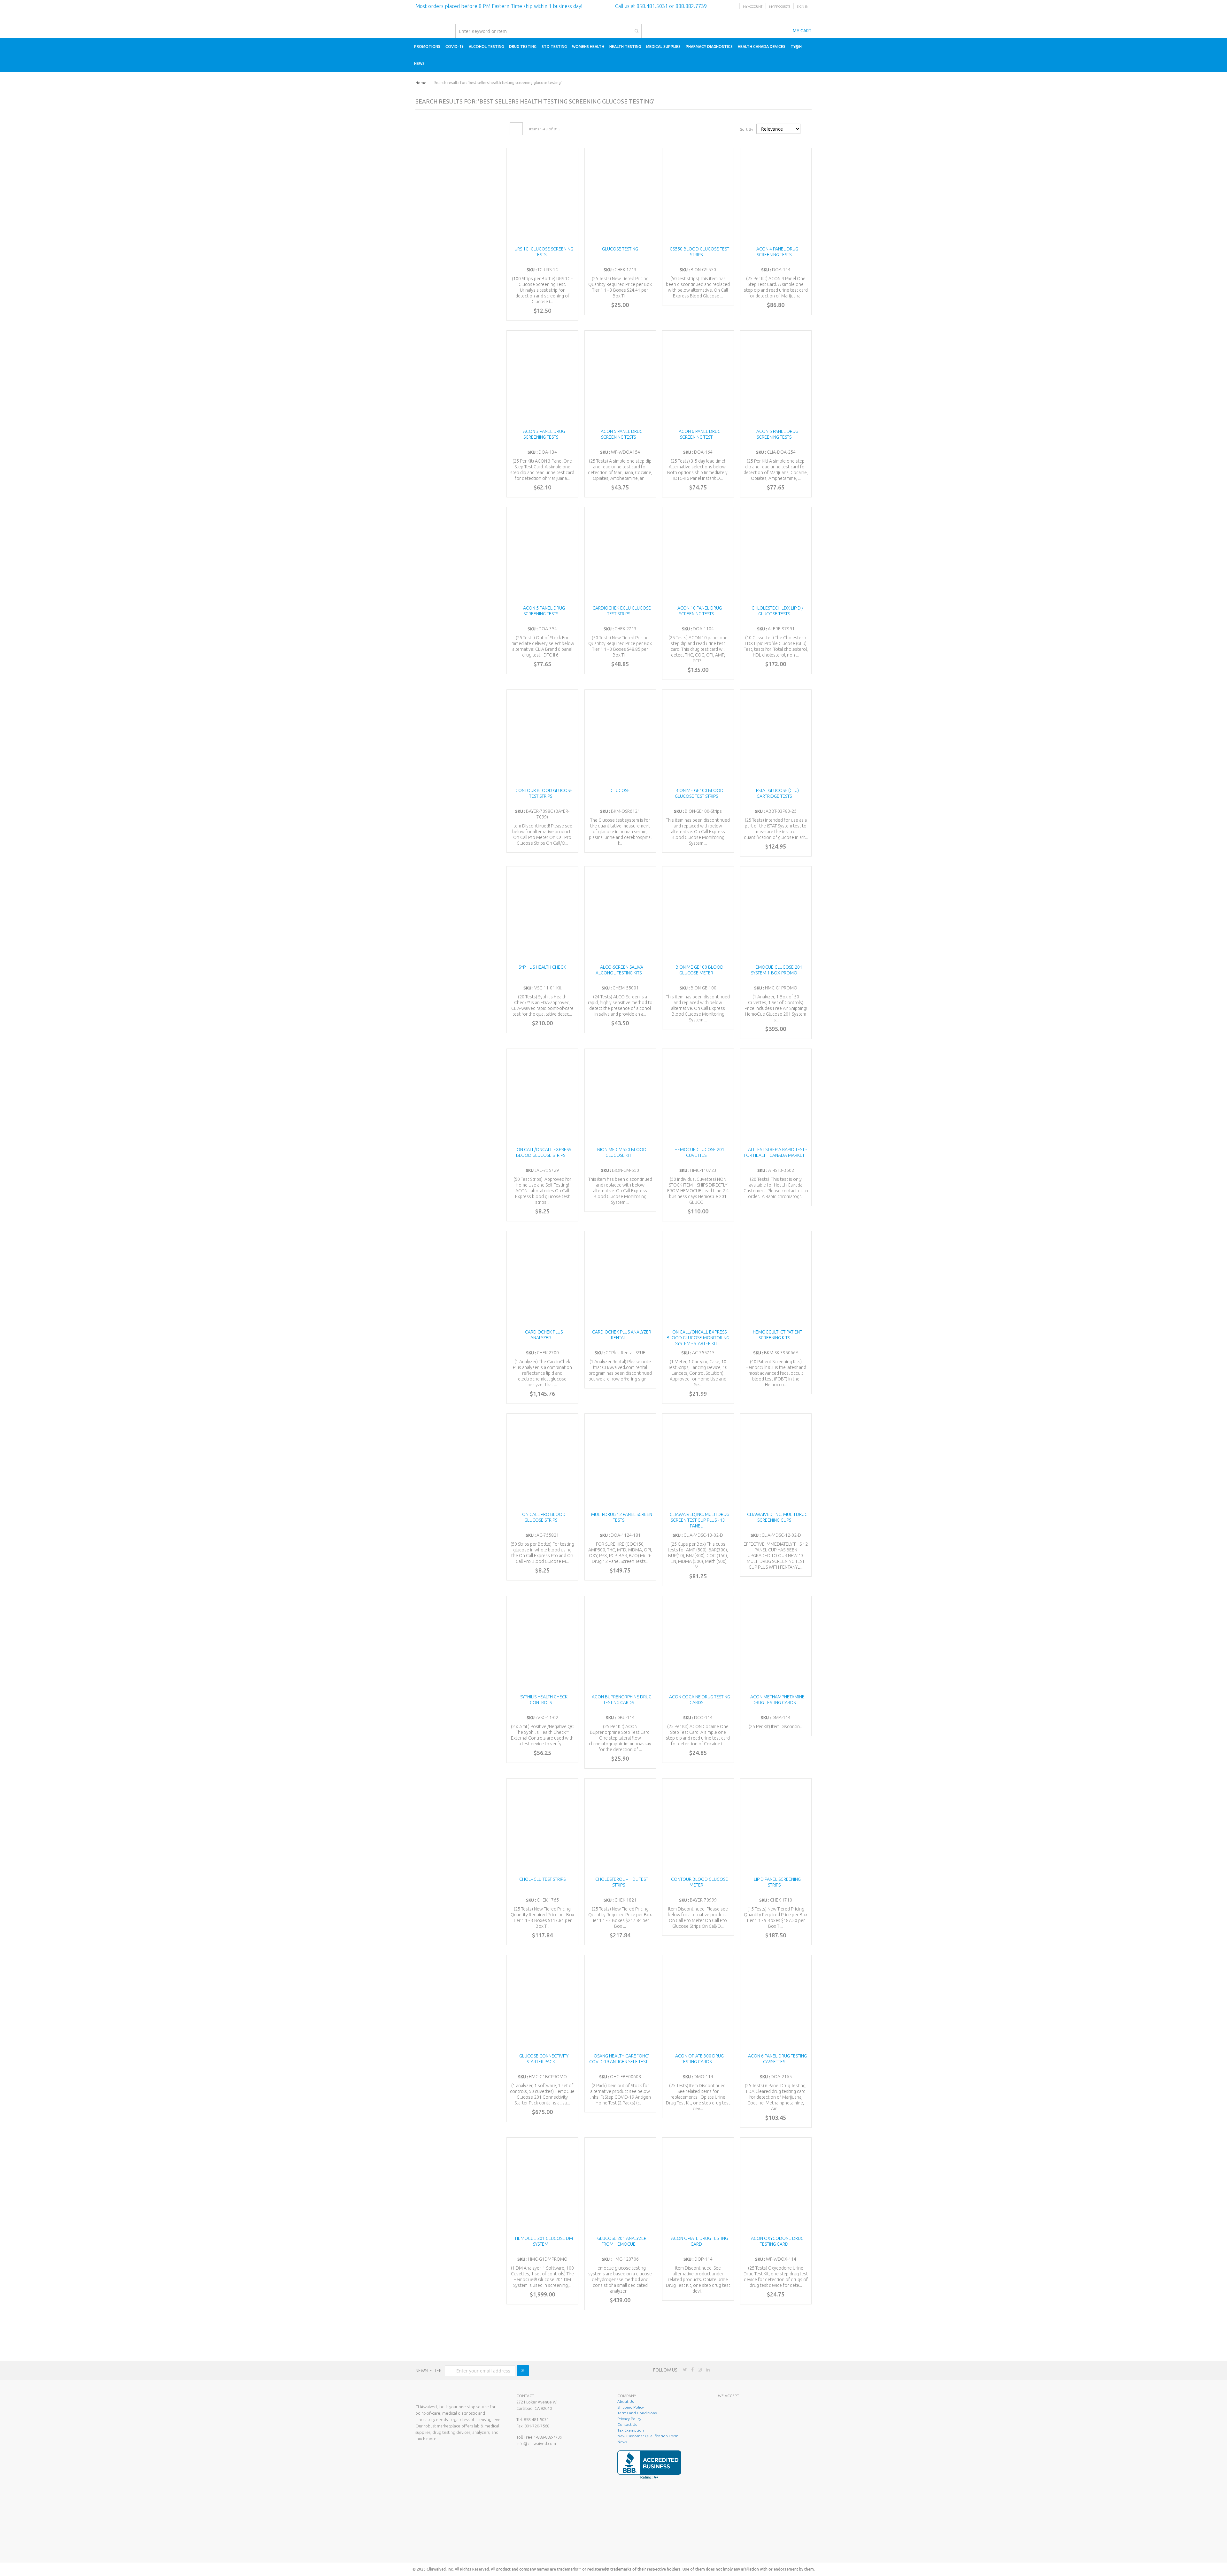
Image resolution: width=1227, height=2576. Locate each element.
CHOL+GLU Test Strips (542, 1879)
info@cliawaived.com (536, 2443)
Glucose (620, 790)
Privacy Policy (629, 2419)
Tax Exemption (631, 2430)
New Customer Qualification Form (648, 2436)
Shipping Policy (631, 2407)
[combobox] (548, 31)
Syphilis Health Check (542, 967)
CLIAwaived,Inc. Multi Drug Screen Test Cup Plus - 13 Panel (699, 1520)
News (622, 2442)
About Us (625, 2401)
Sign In (803, 7)
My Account (753, 7)
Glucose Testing (620, 249)
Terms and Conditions (637, 2413)
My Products (780, 7)
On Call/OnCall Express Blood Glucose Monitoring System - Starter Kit (698, 1338)
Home (421, 83)
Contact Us (627, 2424)
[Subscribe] (523, 2371)
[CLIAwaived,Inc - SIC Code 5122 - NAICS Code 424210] (762, 2548)
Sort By (747, 129)
